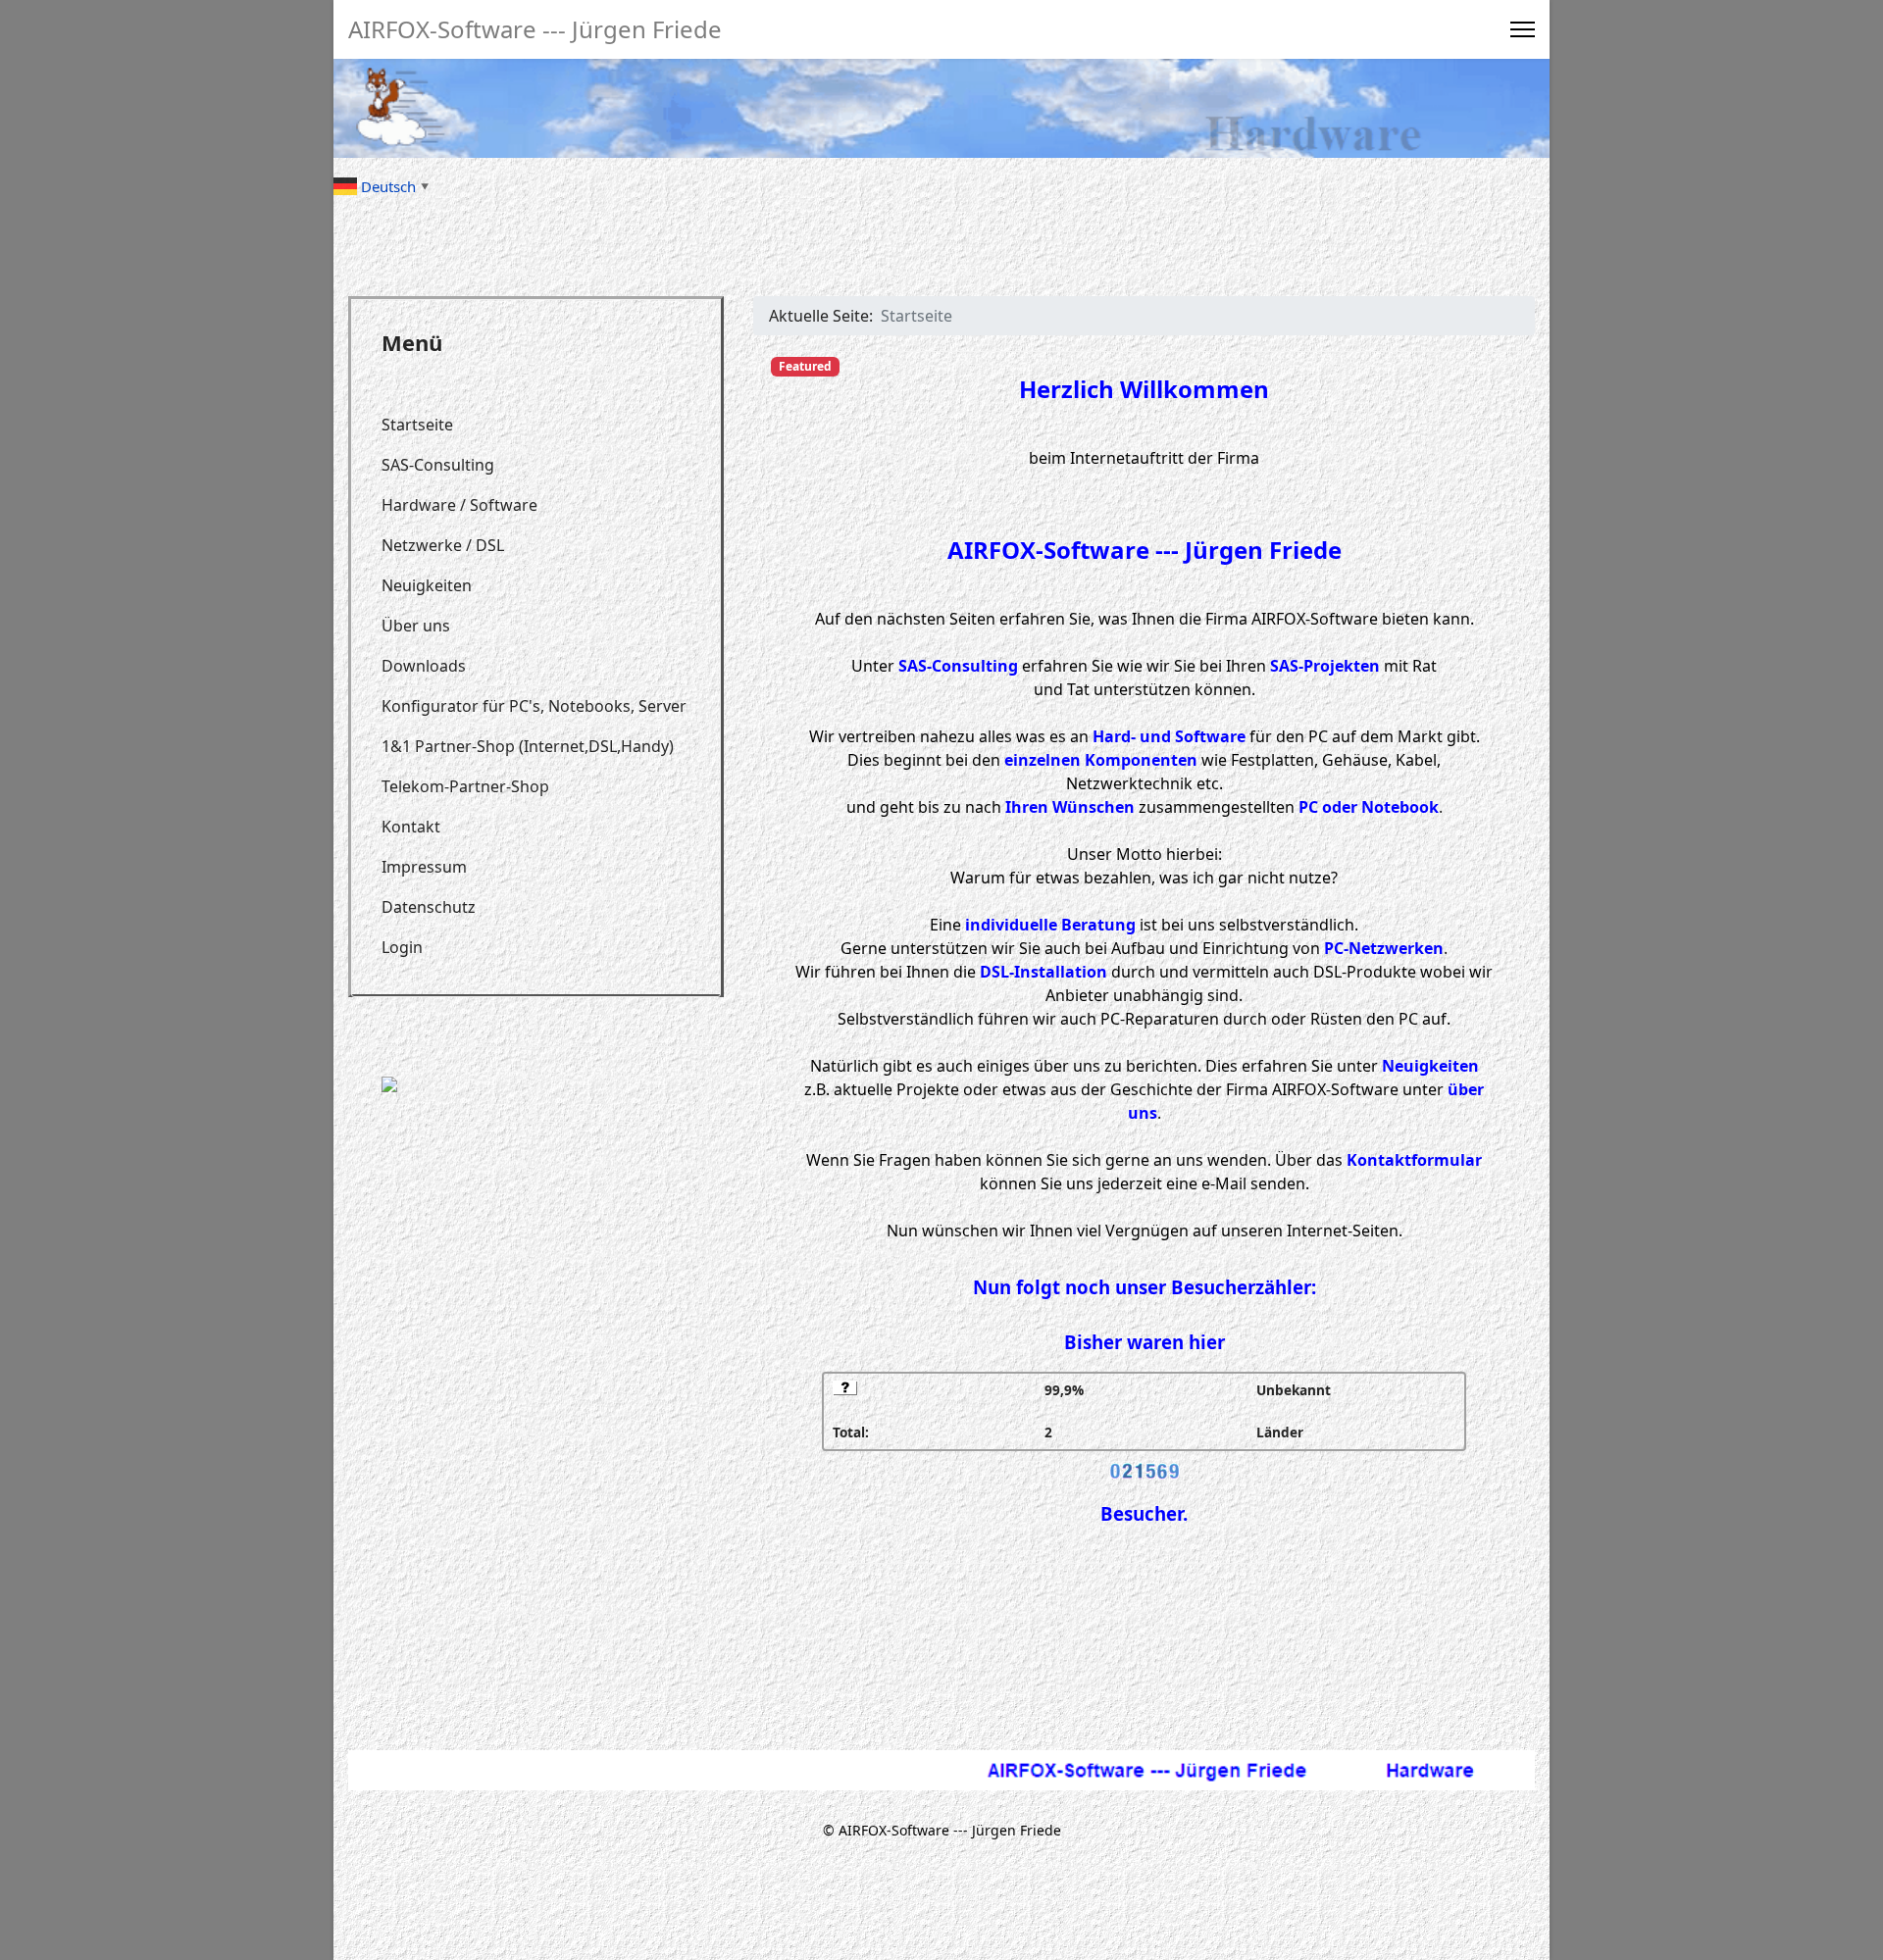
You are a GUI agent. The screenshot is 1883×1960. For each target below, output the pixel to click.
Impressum (424, 867)
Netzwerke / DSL (443, 545)
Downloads (424, 666)
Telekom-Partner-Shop (465, 786)
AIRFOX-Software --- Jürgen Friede (535, 29)
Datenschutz (429, 907)
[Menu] (1523, 29)
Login (402, 947)
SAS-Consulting (438, 465)
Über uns (416, 626)
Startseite (417, 425)
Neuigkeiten (427, 585)
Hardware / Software (459, 505)
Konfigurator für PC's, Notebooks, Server (534, 706)
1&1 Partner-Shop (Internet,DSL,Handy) (528, 746)
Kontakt (411, 827)
